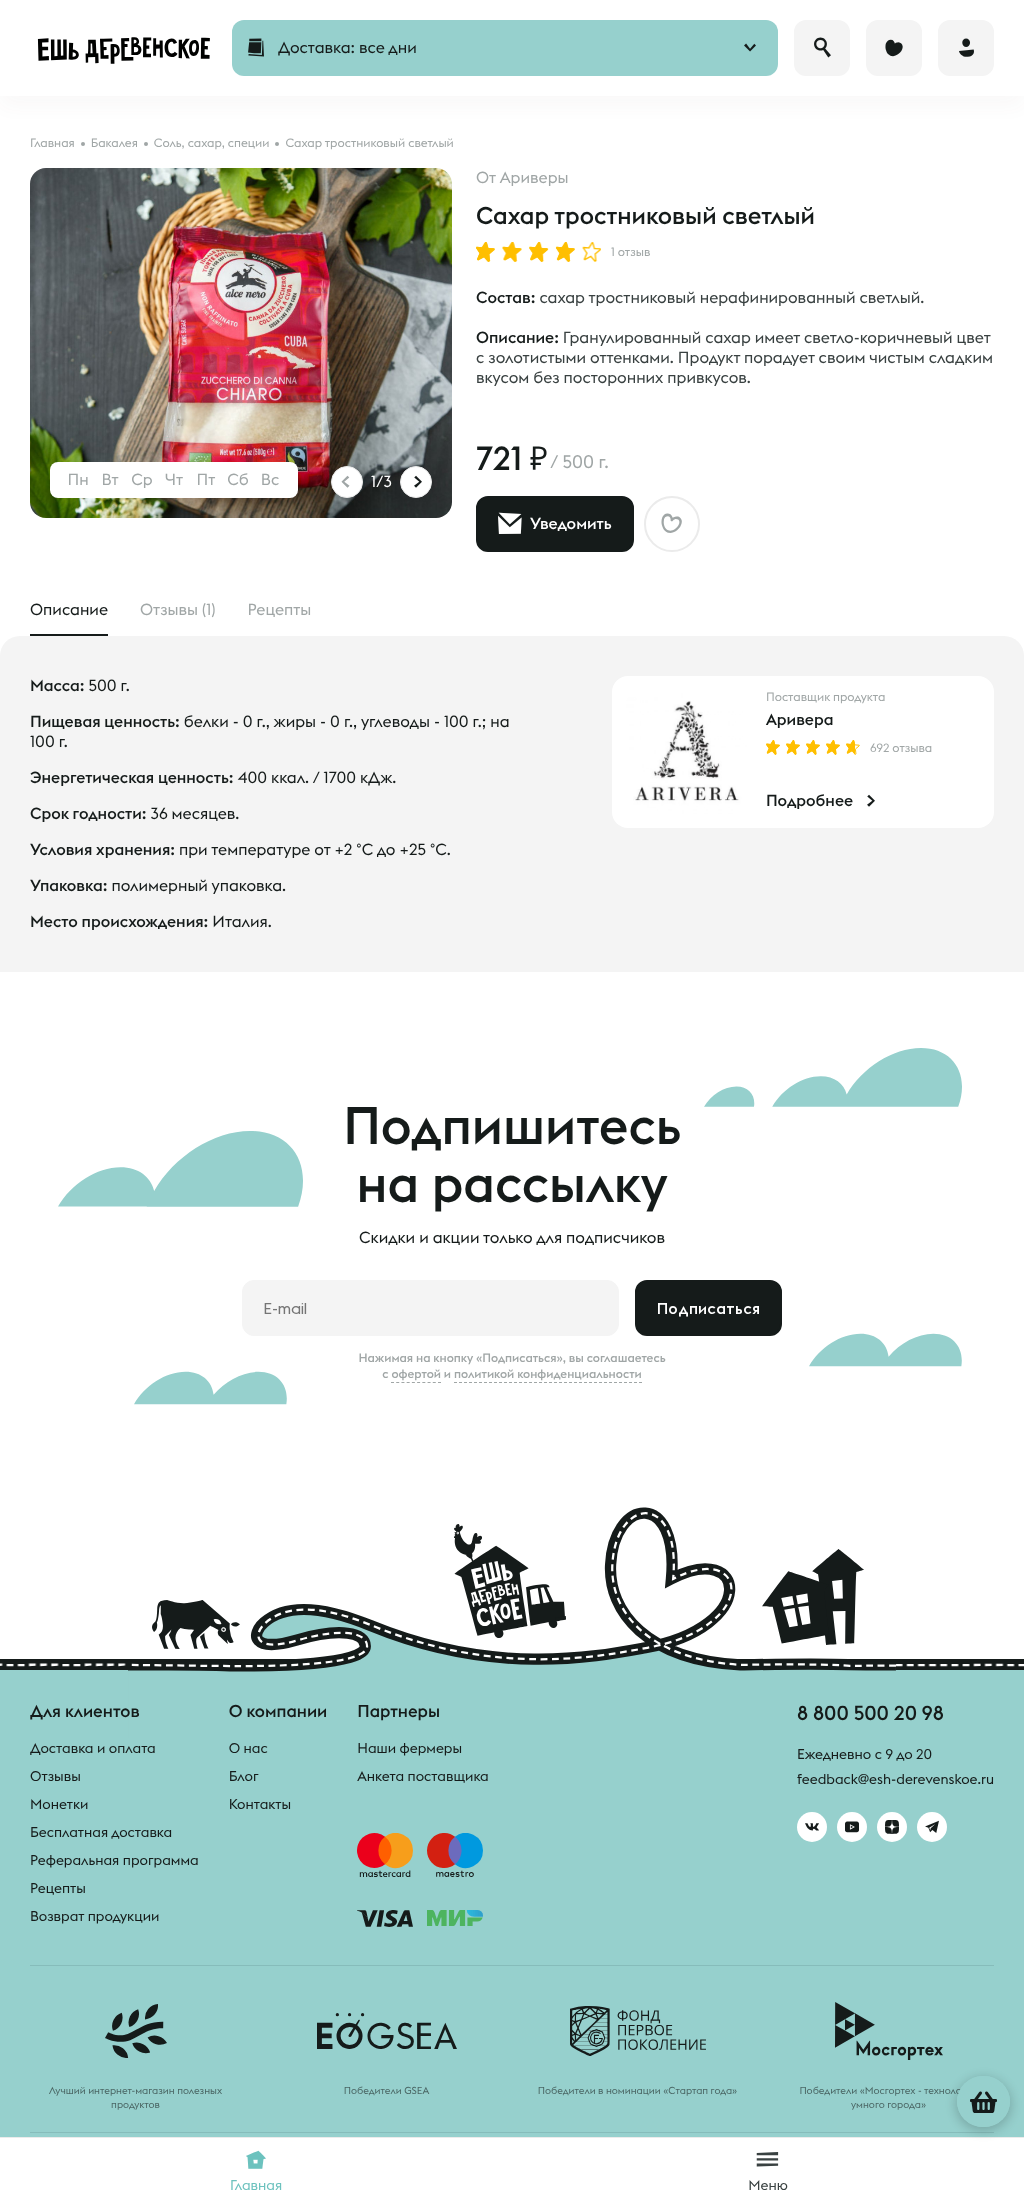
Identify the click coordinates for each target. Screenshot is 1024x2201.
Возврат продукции (94, 1916)
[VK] (812, 1827)
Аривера (799, 720)
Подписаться (708, 1308)
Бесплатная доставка (101, 1832)
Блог (244, 1776)
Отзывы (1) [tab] (177, 610)
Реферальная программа (114, 1860)
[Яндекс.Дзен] (892, 1827)
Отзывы (55, 1776)
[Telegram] (932, 1827)
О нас (248, 1748)
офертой (416, 1374)
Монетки (59, 1804)
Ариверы (534, 178)
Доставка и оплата (93, 1748)
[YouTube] (852, 1827)
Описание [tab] (69, 610)
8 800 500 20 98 (870, 1712)
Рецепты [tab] (279, 610)
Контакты (260, 1804)
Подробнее (809, 801)
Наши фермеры (409, 1748)
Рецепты (58, 1888)
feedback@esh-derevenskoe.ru (895, 1779)
